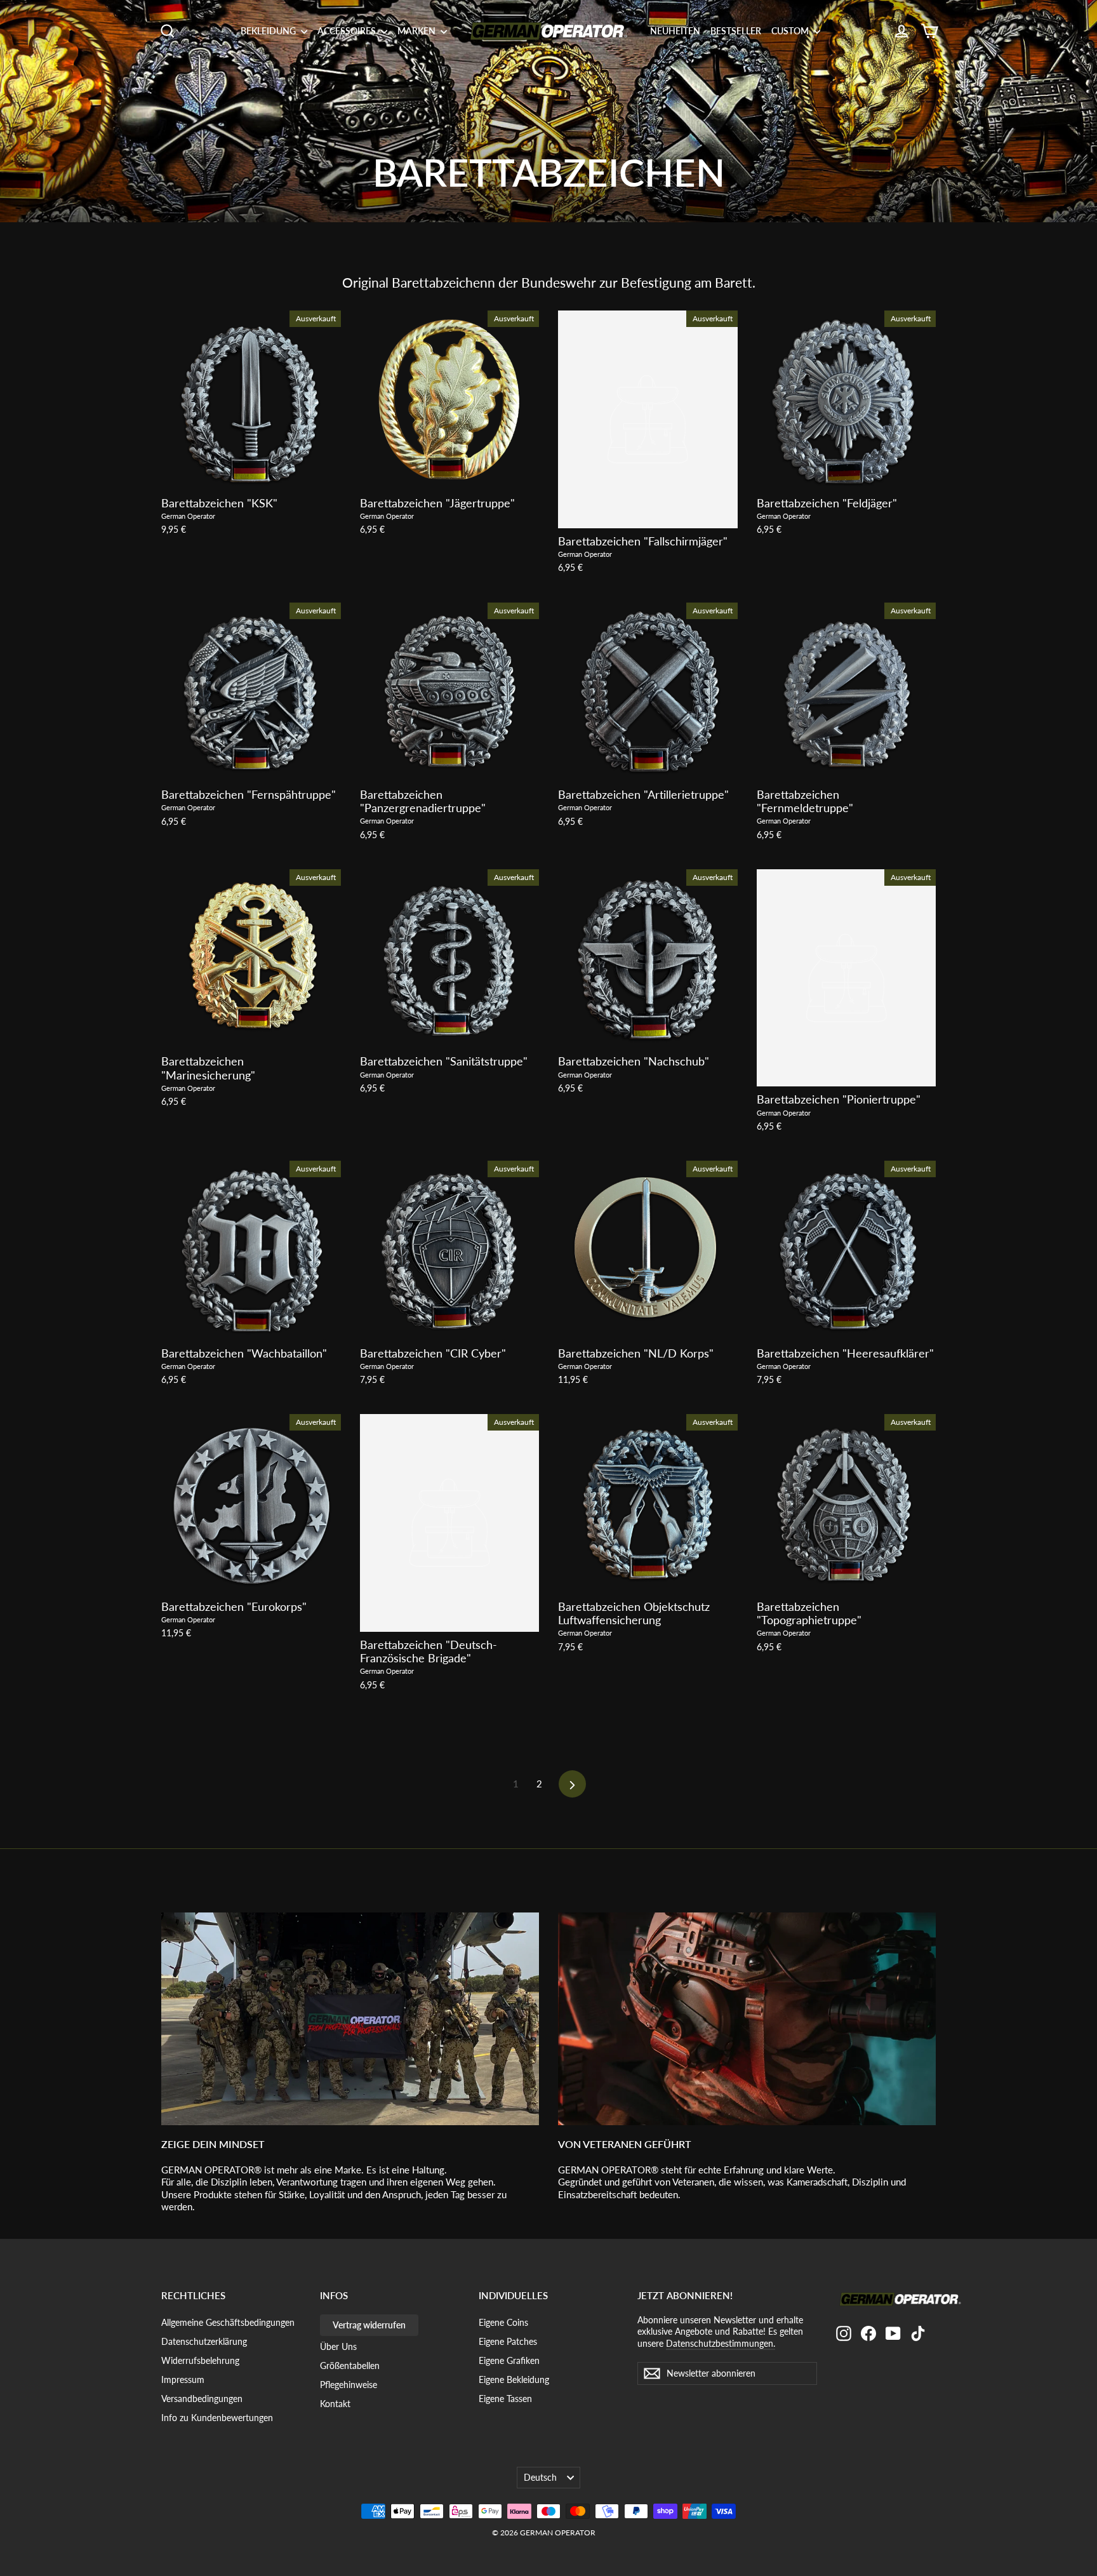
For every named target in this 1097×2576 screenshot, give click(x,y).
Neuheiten (675, 31)
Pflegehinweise (349, 2385)
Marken (417, 31)
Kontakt (335, 2404)
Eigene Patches (508, 2341)
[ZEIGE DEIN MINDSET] (350, 2019)
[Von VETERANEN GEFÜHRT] (747, 2019)
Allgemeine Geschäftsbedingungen (228, 2322)
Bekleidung (269, 31)
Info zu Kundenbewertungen (217, 2418)
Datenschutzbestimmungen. (721, 2343)
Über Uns (338, 2346)
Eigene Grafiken (509, 2360)
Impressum (183, 2379)
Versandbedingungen (202, 2399)
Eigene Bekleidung (514, 2379)
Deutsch (540, 2477)
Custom (791, 31)
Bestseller (736, 31)
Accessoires (348, 31)
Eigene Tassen (505, 2399)
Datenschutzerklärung (204, 2341)
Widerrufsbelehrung (200, 2360)
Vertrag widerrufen (369, 2325)
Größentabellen (350, 2366)
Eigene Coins (503, 2322)
